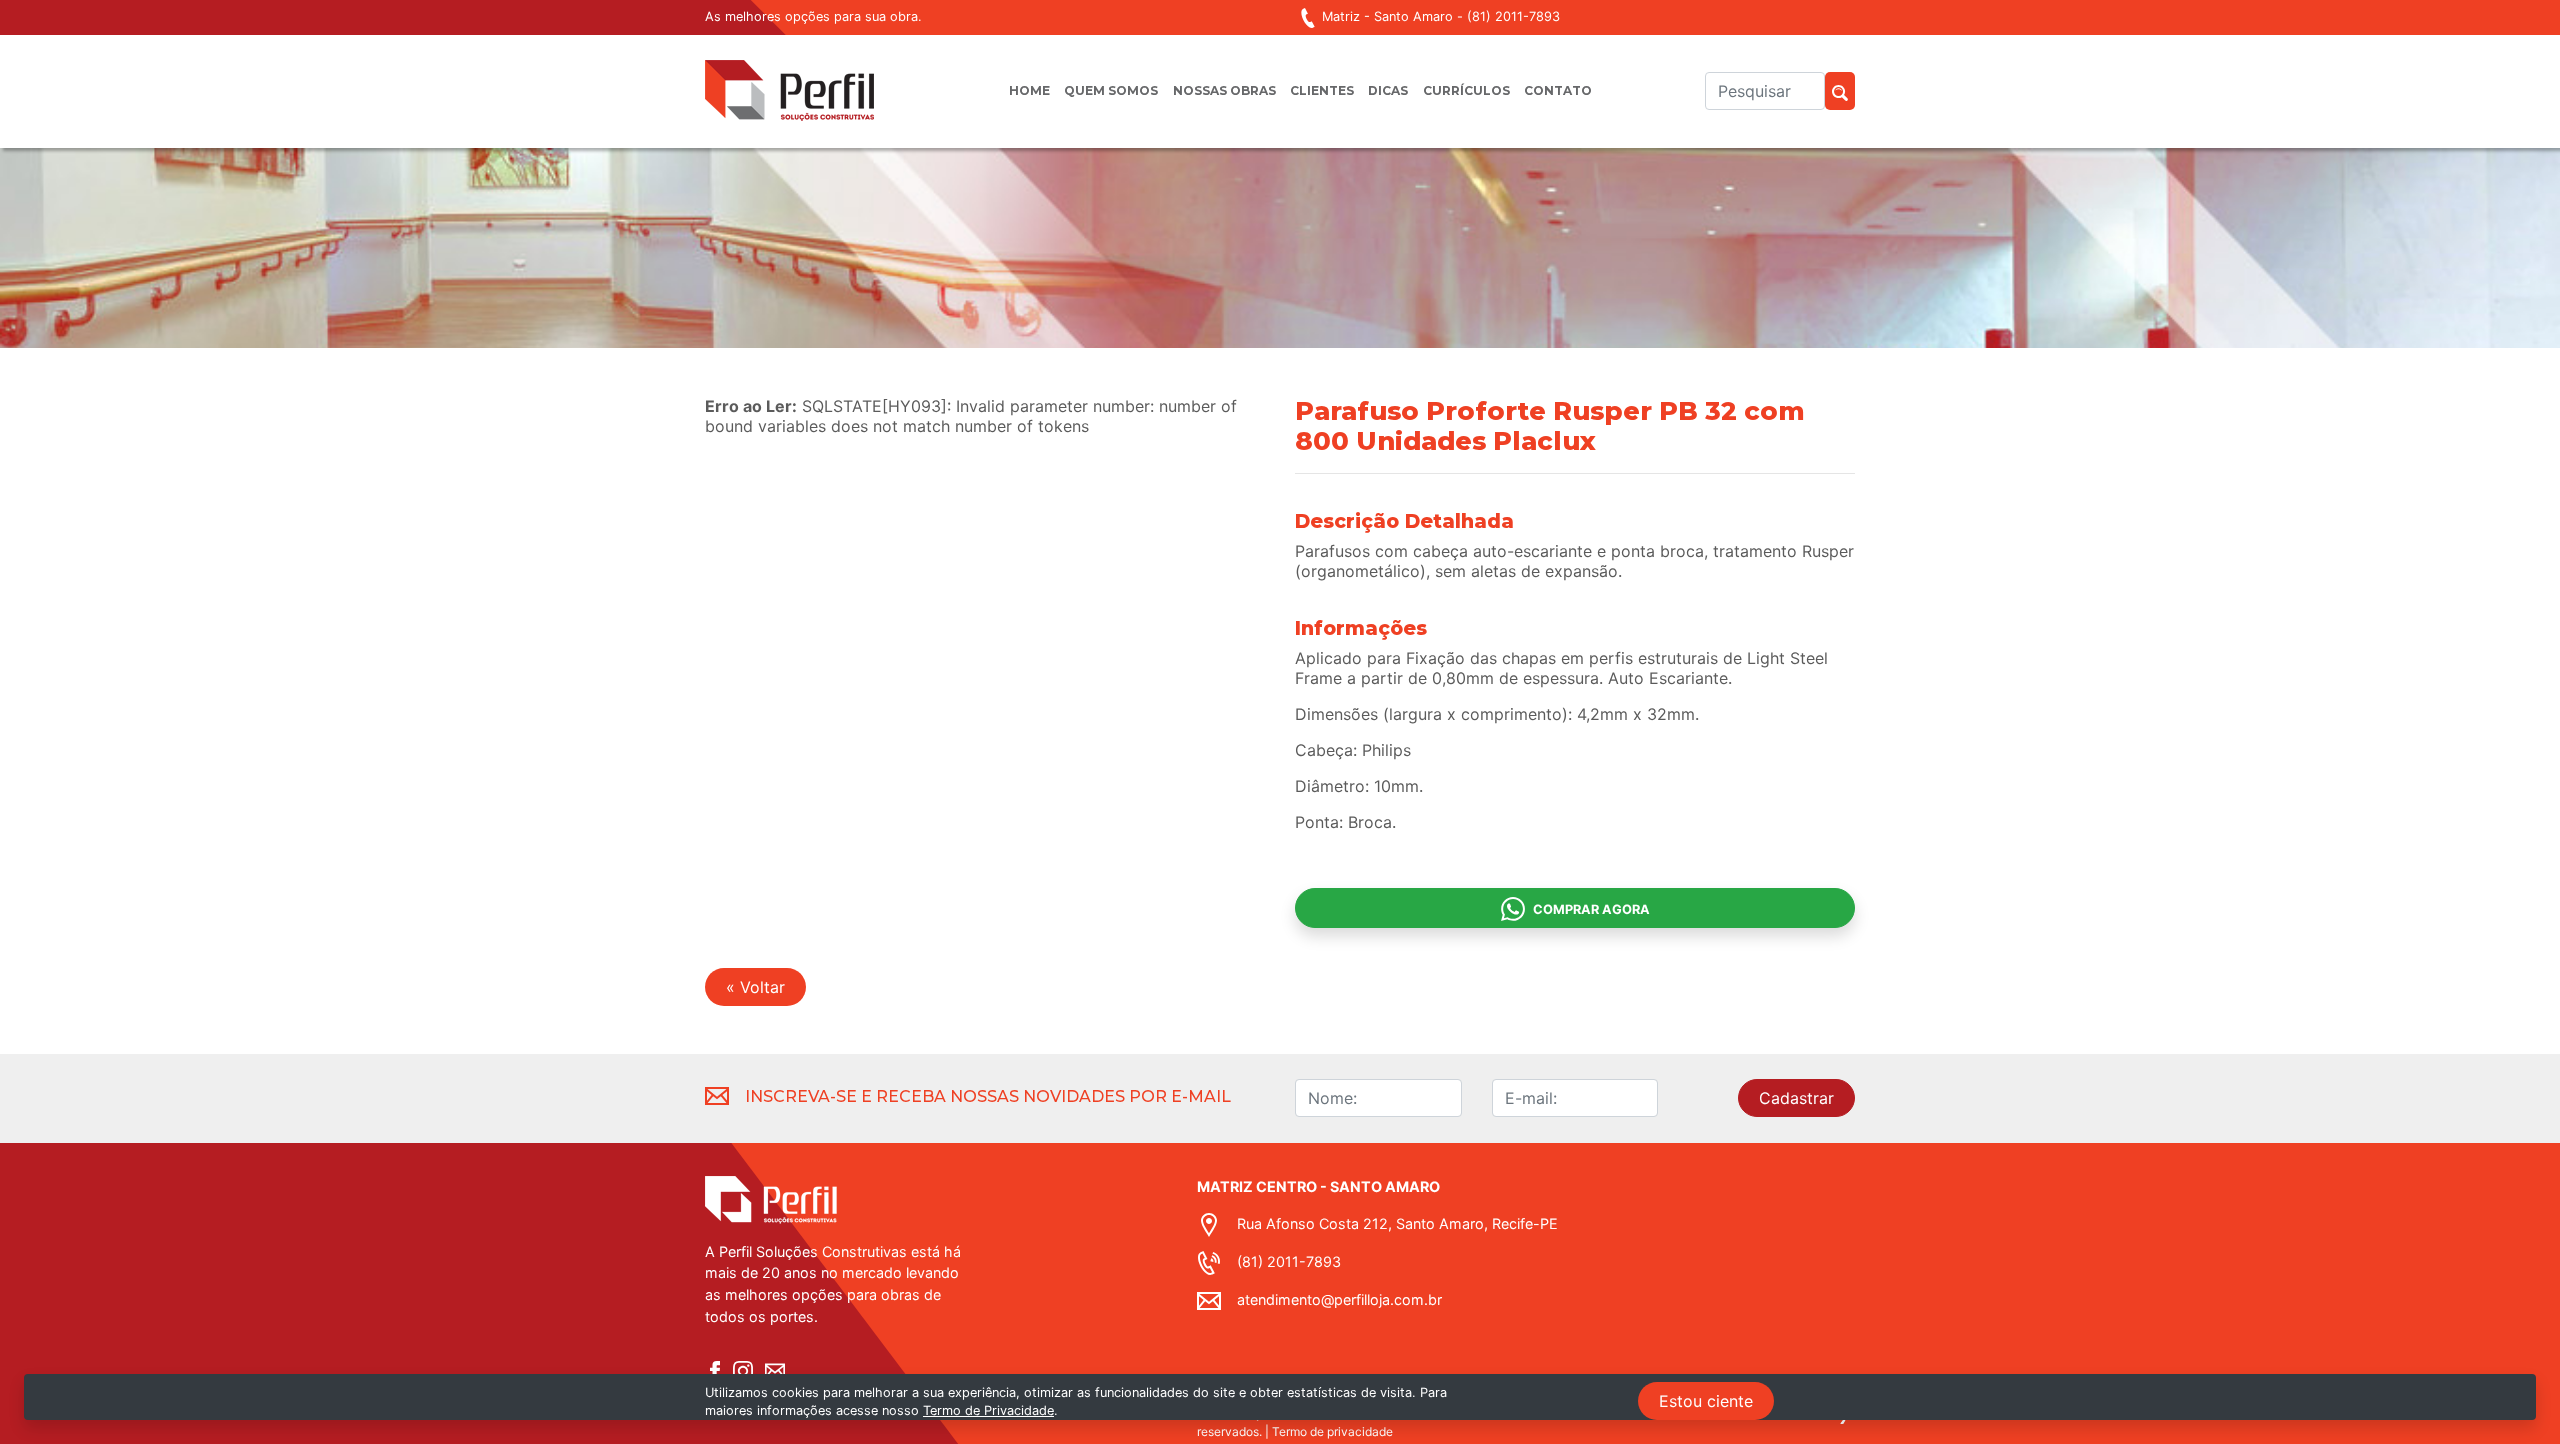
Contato (1558, 90)
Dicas (1388, 90)
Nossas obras (1224, 90)
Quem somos (1111, 90)
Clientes (1322, 90)
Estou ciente (1706, 1401)
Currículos (1466, 90)
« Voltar (755, 987)
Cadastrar (1796, 1098)
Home (1029, 90)
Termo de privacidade (1332, 1431)
